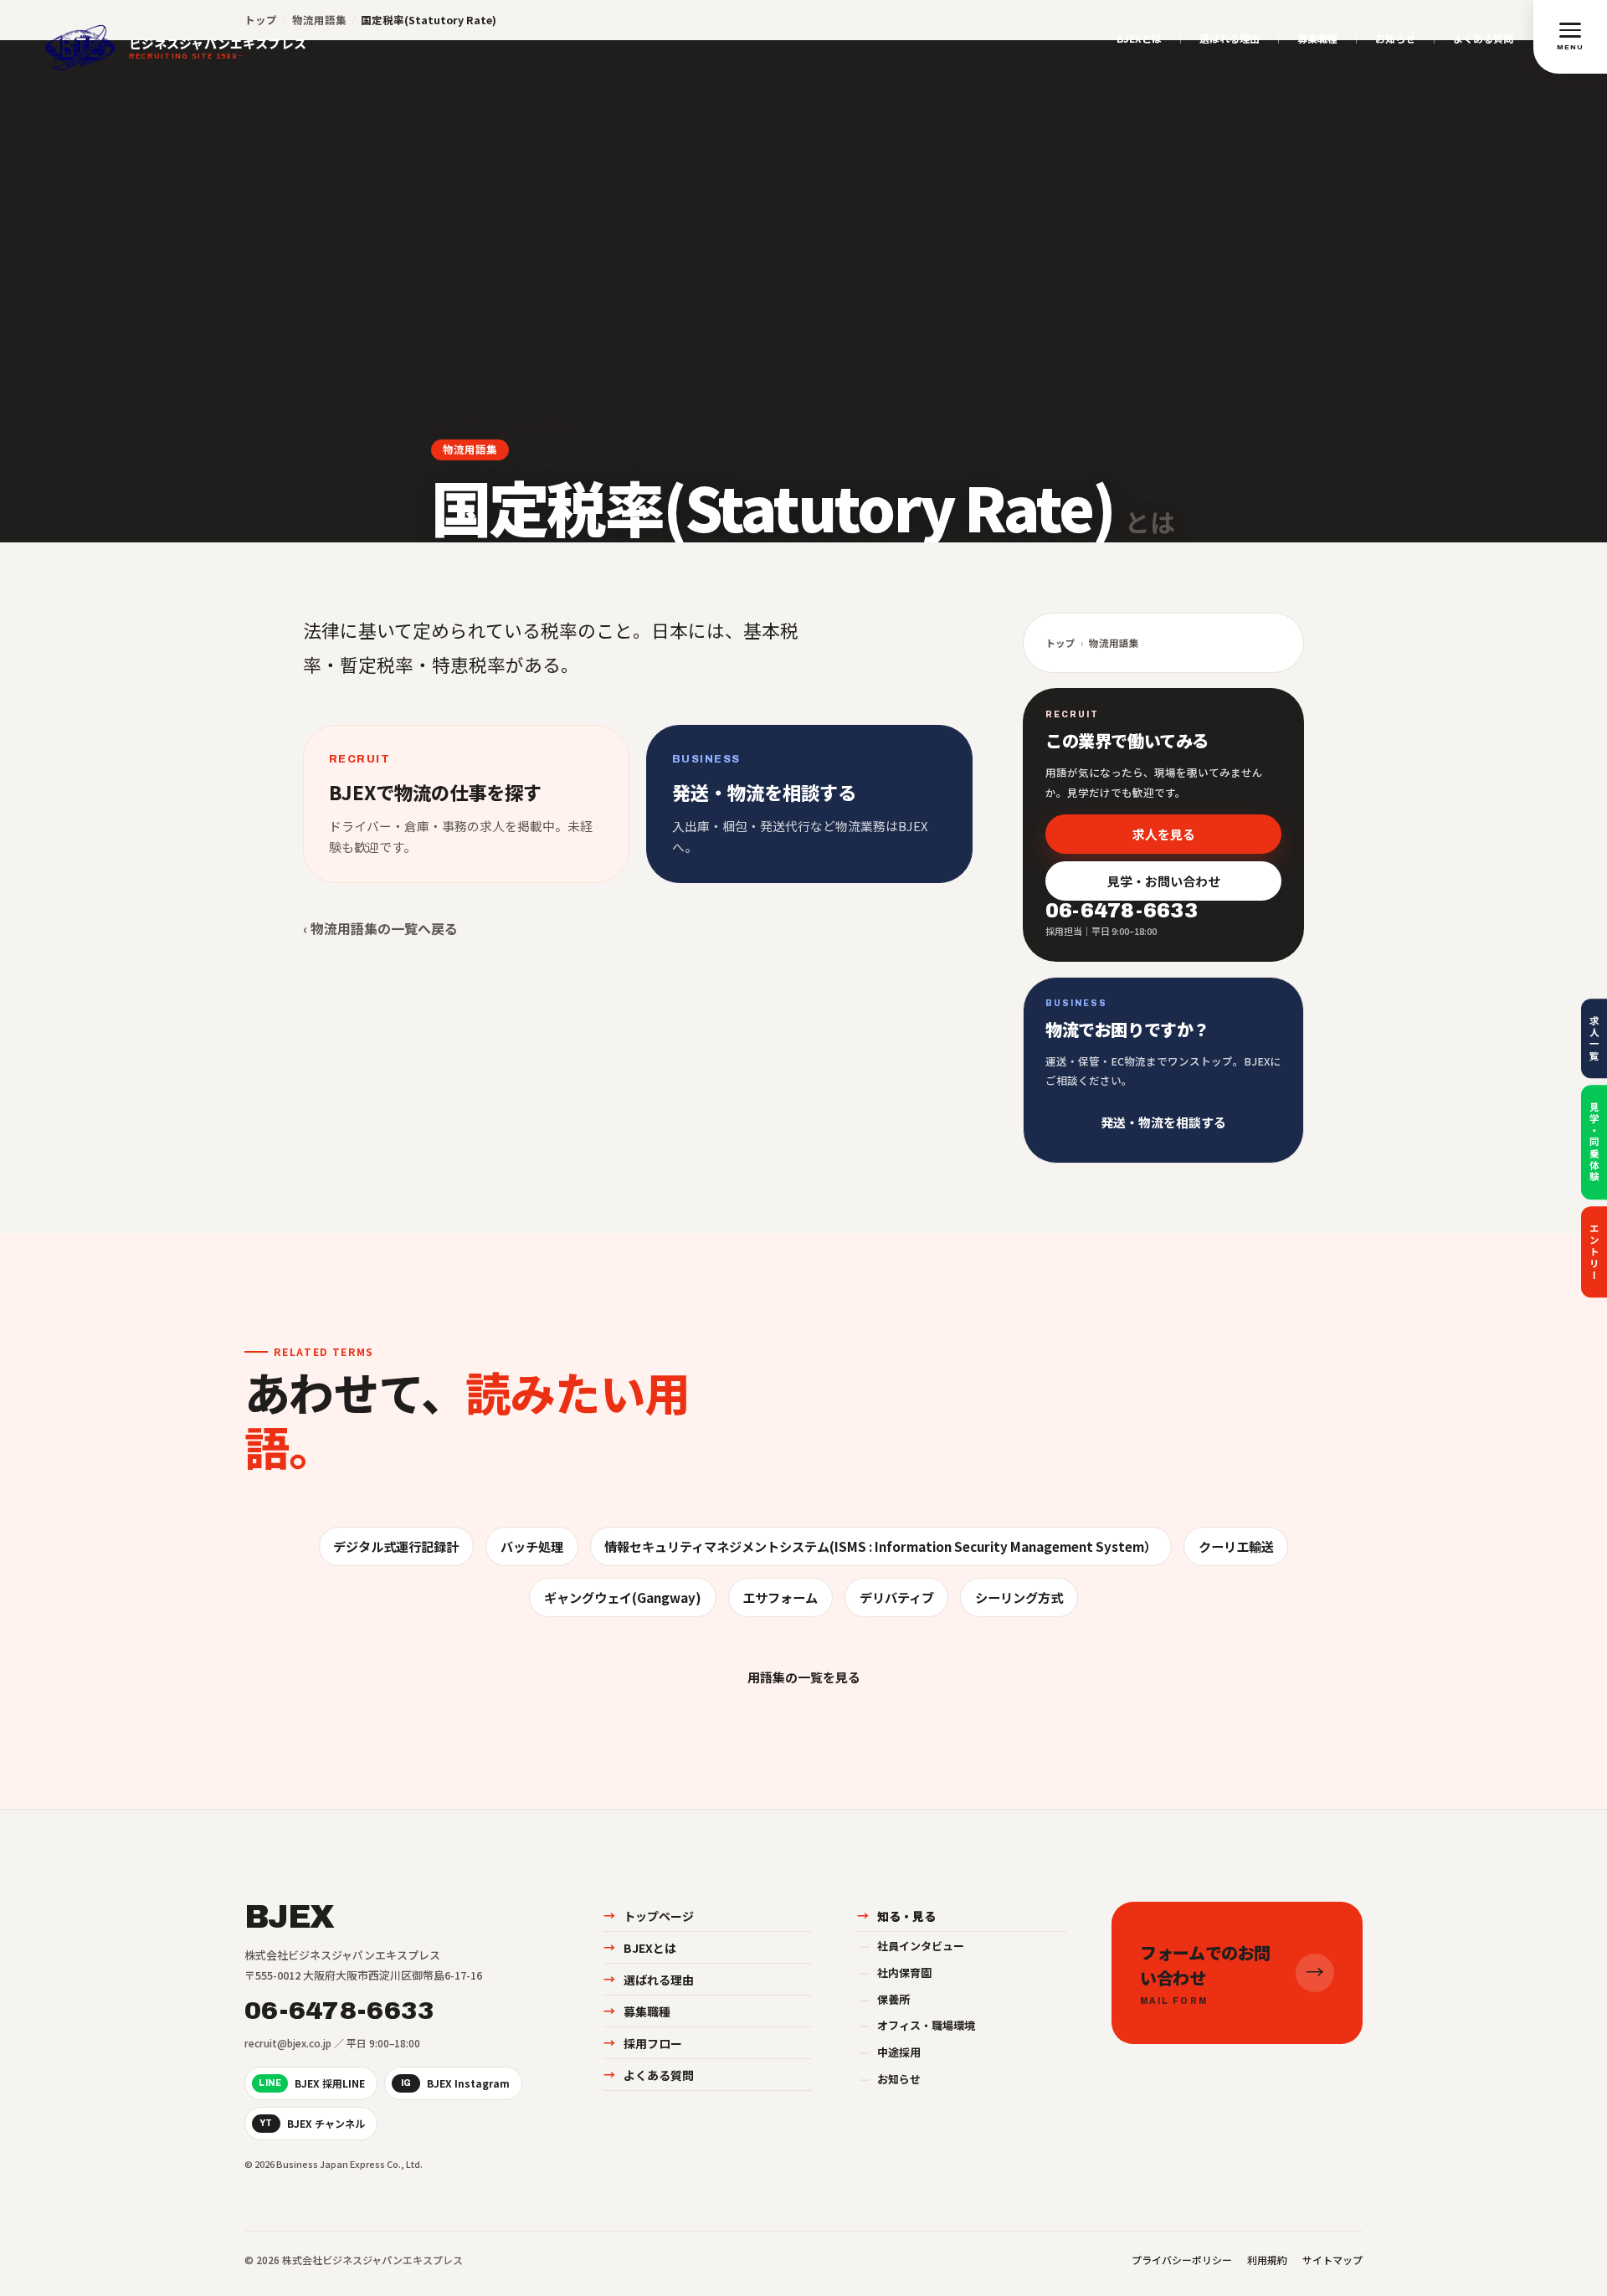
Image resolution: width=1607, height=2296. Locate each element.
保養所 (885, 1999)
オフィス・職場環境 (917, 2025)
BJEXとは (1139, 39)
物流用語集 (470, 449)
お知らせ (1395, 39)
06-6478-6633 (340, 2011)
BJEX (289, 1918)
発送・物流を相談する (1163, 1122)
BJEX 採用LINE (312, 2083)
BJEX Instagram (456, 2083)
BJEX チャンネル (312, 2123)
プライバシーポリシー (1182, 2260)
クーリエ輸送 (1236, 1546)
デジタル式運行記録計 (396, 1546)
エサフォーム (780, 1597)
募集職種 (1317, 39)
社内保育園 (896, 1972)
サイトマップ (1332, 2260)
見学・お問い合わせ (1164, 881)
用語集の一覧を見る (804, 1677)
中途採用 (890, 2052)
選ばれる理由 (1230, 39)
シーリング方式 (1019, 1597)
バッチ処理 (532, 1546)
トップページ (649, 1916)
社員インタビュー (912, 1946)
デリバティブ (897, 1597)
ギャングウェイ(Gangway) (623, 1597)
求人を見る (1164, 833)
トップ (1060, 643)
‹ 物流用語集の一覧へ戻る (380, 928)
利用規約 (1267, 2260)
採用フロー (643, 2043)
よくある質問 (1483, 39)
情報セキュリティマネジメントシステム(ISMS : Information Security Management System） (881, 1546)
